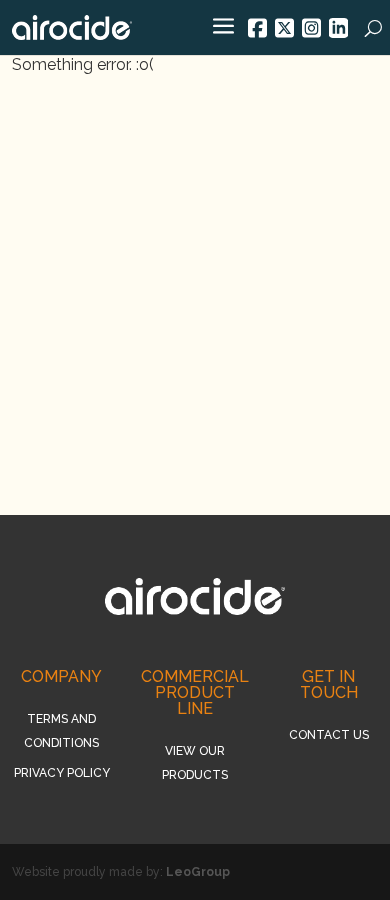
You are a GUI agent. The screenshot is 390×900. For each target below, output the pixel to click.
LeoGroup (198, 872)
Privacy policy (62, 773)
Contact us (329, 735)
